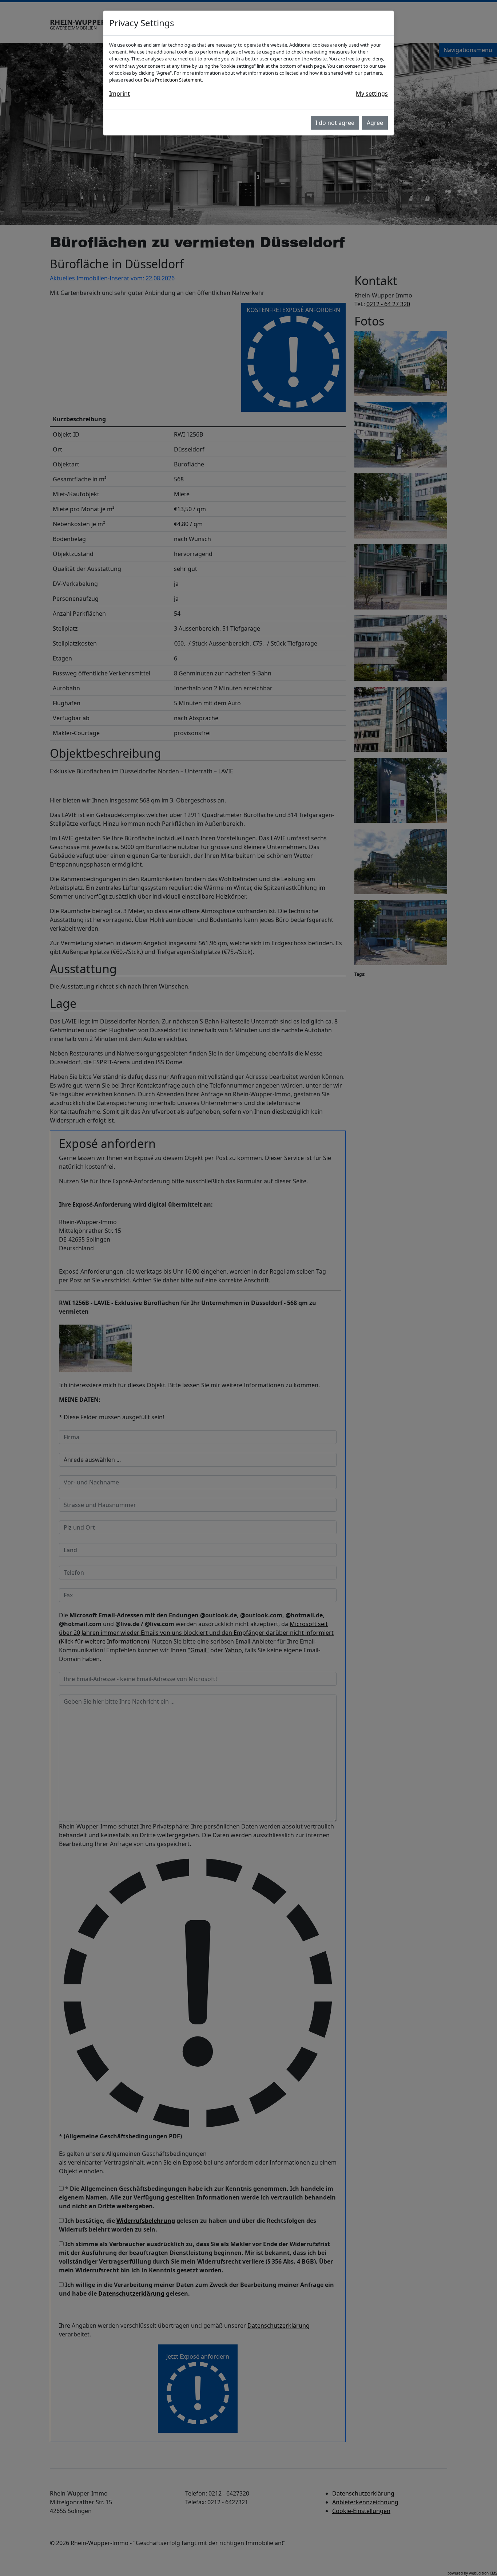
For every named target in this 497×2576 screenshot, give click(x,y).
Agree (375, 123)
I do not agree (335, 123)
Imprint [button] (120, 94)
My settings (372, 94)
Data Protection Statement (173, 80)
